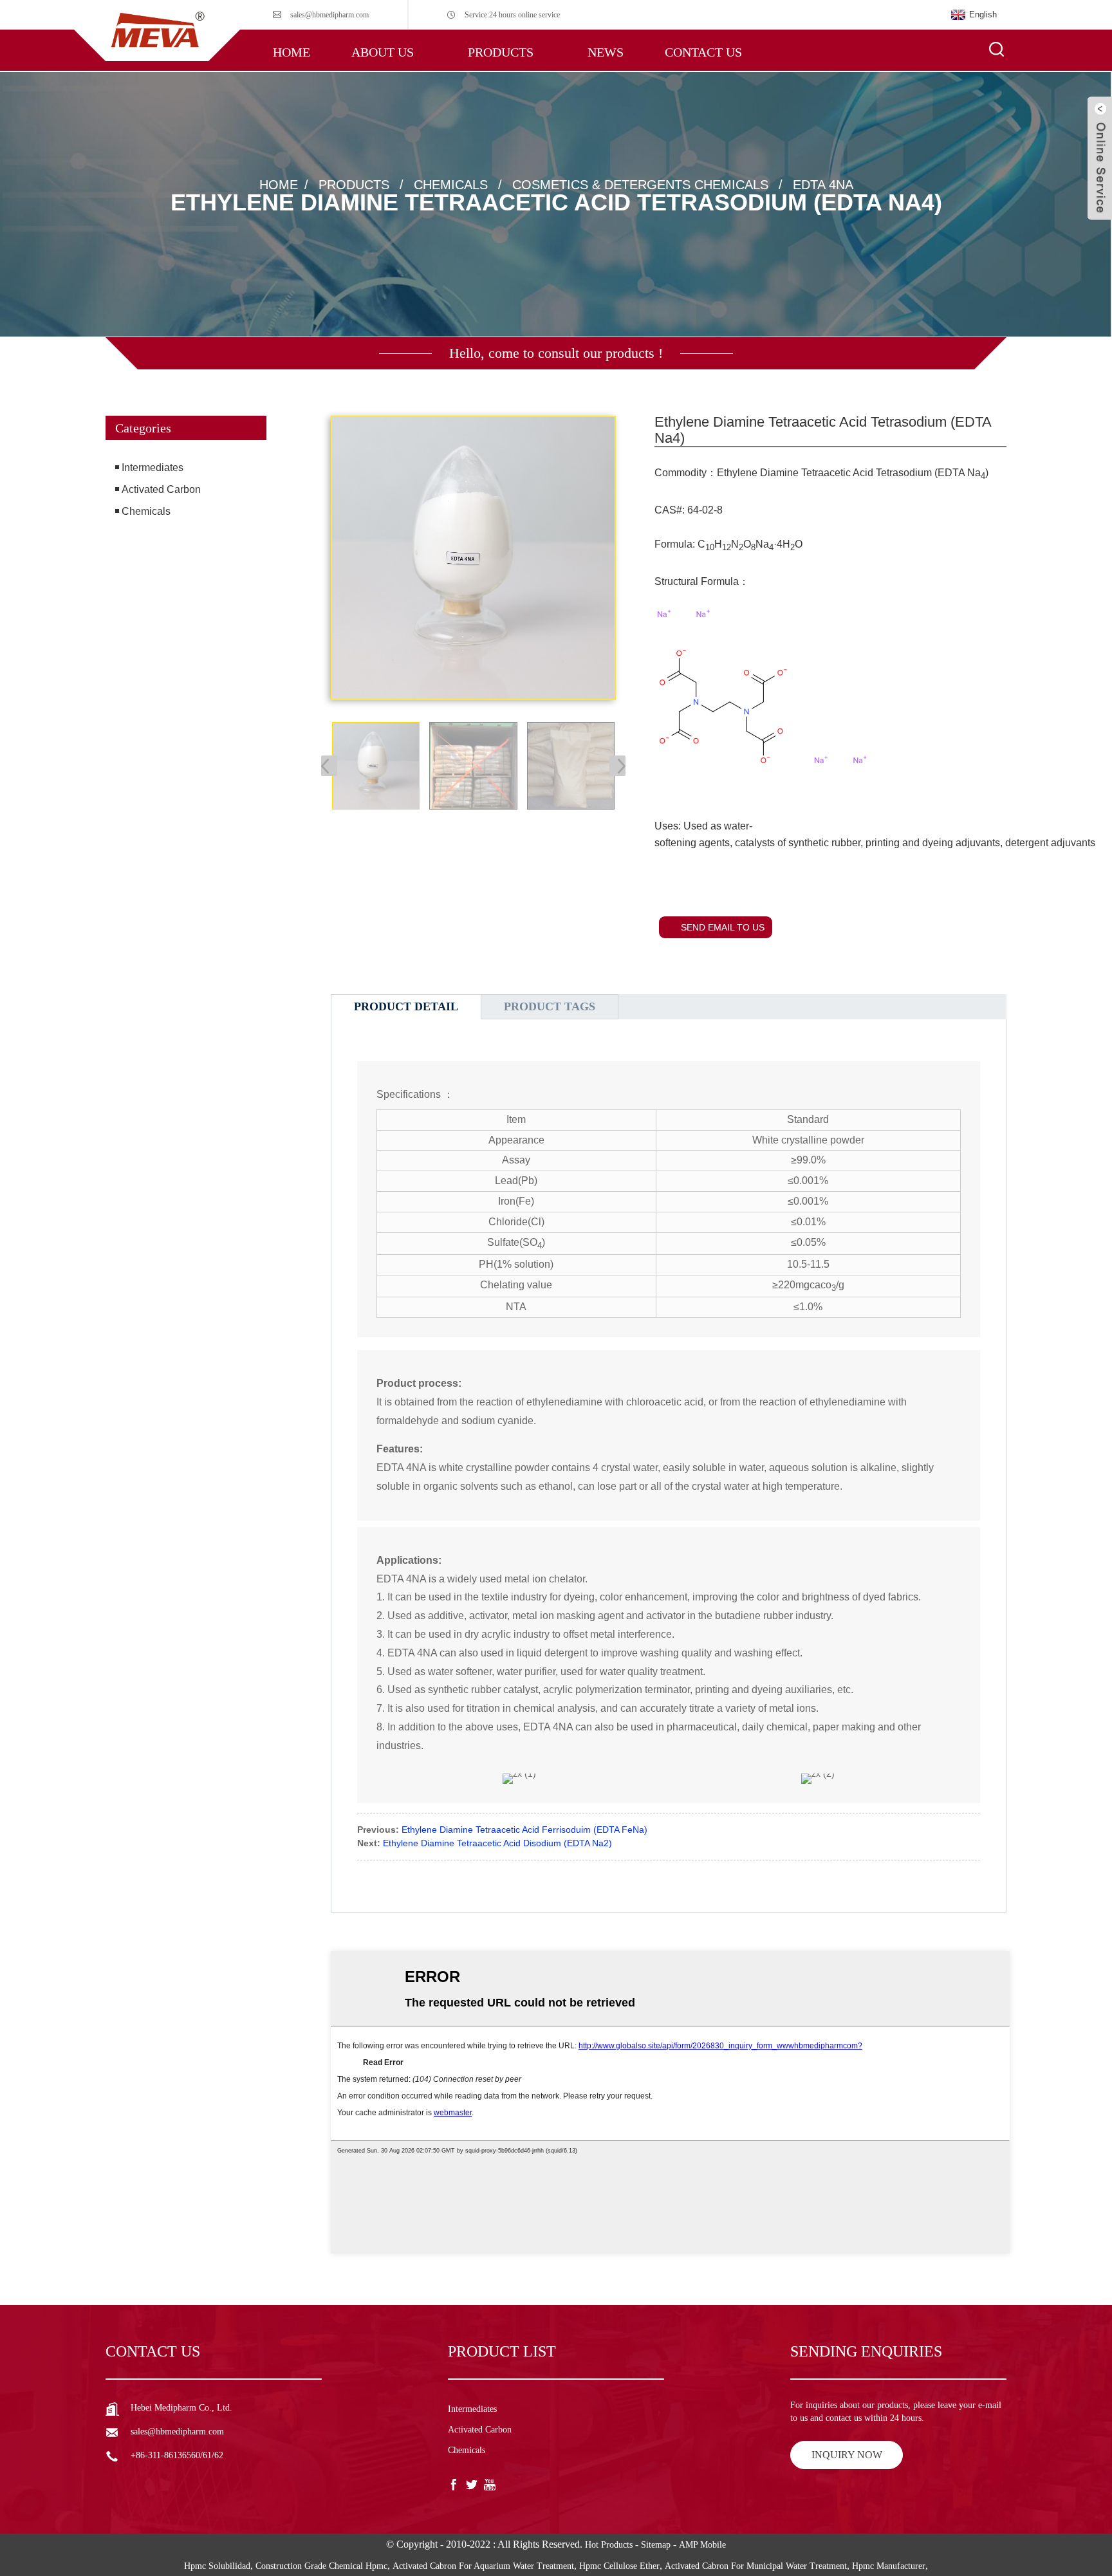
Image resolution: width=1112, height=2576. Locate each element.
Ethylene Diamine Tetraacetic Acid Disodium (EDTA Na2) (497, 1843)
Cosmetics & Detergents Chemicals (640, 184)
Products (501, 52)
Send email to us (723, 927)
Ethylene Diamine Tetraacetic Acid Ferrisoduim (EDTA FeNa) (524, 1830)
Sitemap (656, 2545)
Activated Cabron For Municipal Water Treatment (756, 2566)
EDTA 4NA (823, 184)
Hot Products (609, 2545)
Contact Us (703, 52)
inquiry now (847, 2455)
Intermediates (153, 468)
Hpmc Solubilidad (217, 2566)
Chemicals (451, 184)
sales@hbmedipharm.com (329, 15)
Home (292, 52)
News (606, 52)
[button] (186, 579)
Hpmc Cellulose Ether (619, 2566)
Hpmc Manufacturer (889, 2566)
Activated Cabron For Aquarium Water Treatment (483, 2566)
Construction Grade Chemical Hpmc (321, 2566)
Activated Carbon (161, 489)
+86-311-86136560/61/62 (177, 2455)
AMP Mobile (702, 2545)
